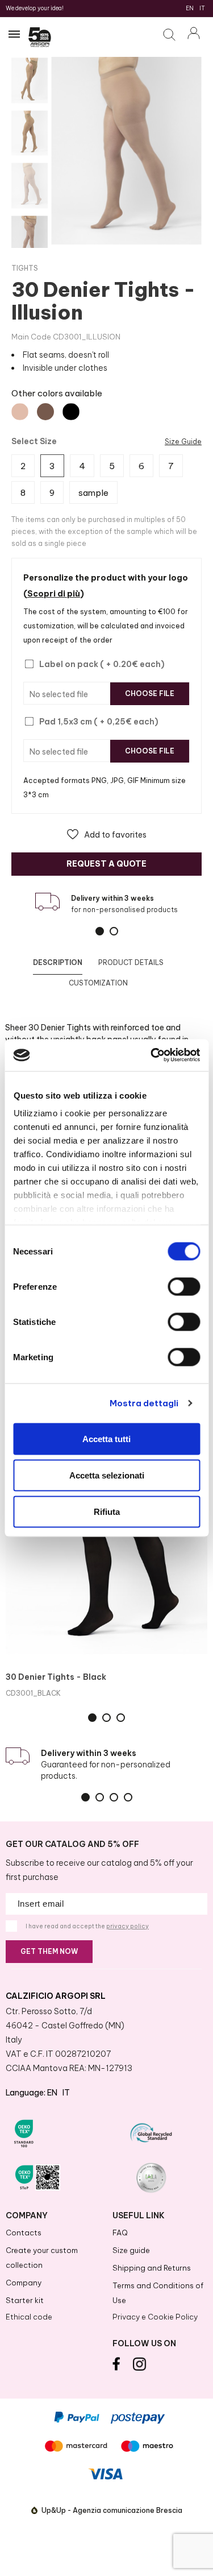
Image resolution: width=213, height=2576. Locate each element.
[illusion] (45, 412)
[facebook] (116, 2368)
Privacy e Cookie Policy (155, 2317)
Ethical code (29, 2317)
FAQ (120, 2233)
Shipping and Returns (152, 2268)
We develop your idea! (35, 8)
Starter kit (25, 2300)
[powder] (20, 412)
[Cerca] (172, 36)
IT (202, 8)
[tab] (58, 963)
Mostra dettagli (144, 1403)
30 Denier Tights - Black (56, 1677)
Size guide (131, 2250)
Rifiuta (107, 1511)
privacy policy (128, 1926)
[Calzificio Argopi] (40, 39)
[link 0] (152, 1055)
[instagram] (140, 2368)
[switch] (184, 1286)
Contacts (24, 2233)
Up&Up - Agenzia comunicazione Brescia (112, 2510)
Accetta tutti (106, 1438)
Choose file (150, 693)
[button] (107, 834)
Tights (25, 268)
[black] (71, 412)
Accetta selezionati (107, 1475)
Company (24, 2283)
